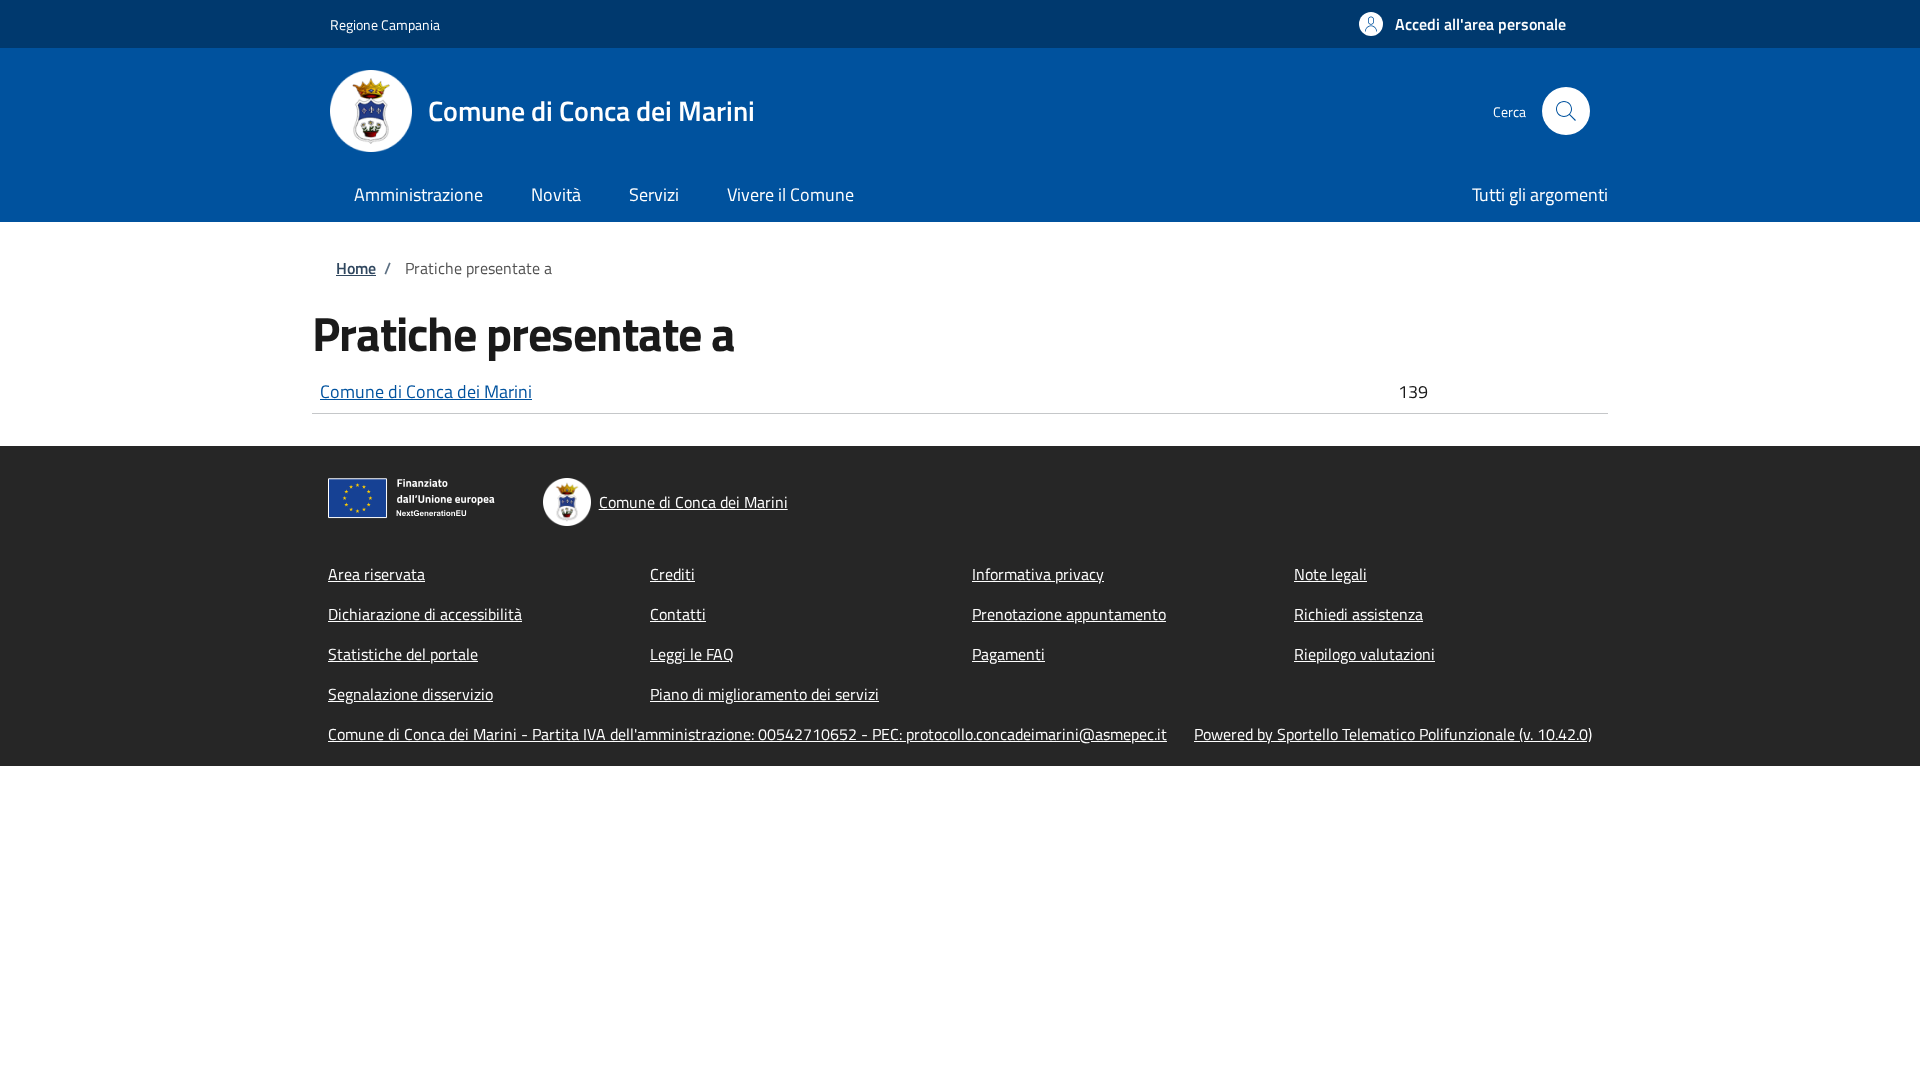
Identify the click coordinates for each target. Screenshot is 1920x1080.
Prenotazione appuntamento (1069, 614)
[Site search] (1566, 111)
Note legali (1330, 574)
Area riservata (376, 574)
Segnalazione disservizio (410, 694)
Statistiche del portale (403, 654)
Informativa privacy (1038, 574)
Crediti (672, 574)
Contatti (678, 614)
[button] (1462, 24)
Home (356, 268)
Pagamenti (1008, 654)
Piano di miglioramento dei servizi (764, 694)
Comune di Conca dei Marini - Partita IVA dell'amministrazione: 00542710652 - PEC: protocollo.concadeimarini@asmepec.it (747, 734)
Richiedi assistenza (1358, 614)
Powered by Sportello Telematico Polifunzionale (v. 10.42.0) (1393, 734)
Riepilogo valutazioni (1364, 654)
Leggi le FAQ (692, 654)
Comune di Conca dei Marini (426, 391)
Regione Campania (385, 24)
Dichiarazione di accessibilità (425, 614)
